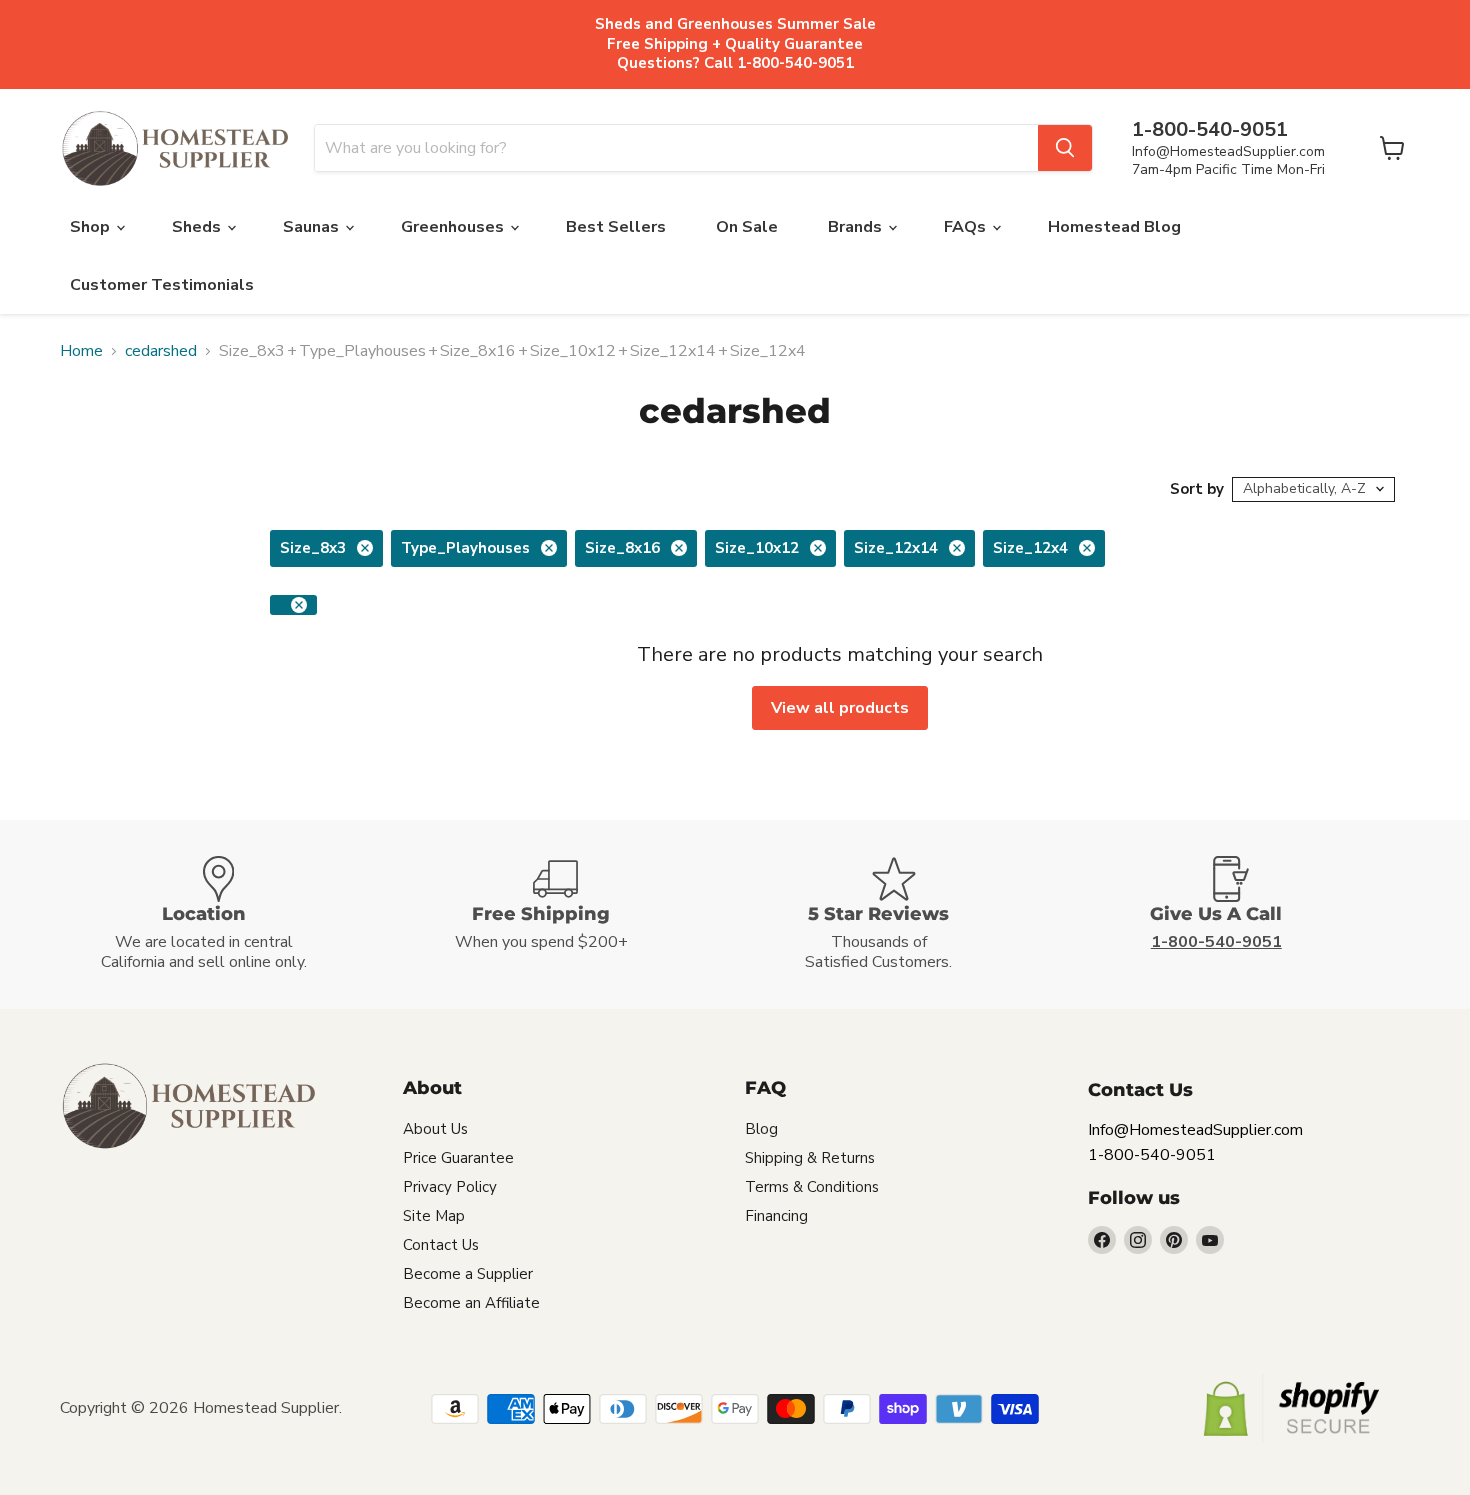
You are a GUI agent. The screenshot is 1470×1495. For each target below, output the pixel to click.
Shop (92, 227)
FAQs (967, 227)
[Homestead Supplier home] (175, 149)
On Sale (747, 227)
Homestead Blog (1114, 227)
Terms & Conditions (812, 1187)
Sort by (1197, 489)
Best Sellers (616, 227)
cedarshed (161, 351)
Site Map (434, 1216)
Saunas (313, 227)
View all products (840, 708)
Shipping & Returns (810, 1158)
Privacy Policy (450, 1187)
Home (81, 351)
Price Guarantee (458, 1158)
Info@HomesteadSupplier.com (1228, 151)
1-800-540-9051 (1152, 1155)
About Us (435, 1129)
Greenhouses (454, 227)
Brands (857, 227)
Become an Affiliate (471, 1303)
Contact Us (441, 1245)
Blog (761, 1129)
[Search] (1065, 148)
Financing (776, 1216)
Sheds (198, 227)
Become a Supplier (468, 1274)
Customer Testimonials (162, 285)
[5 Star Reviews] (904, 914)
